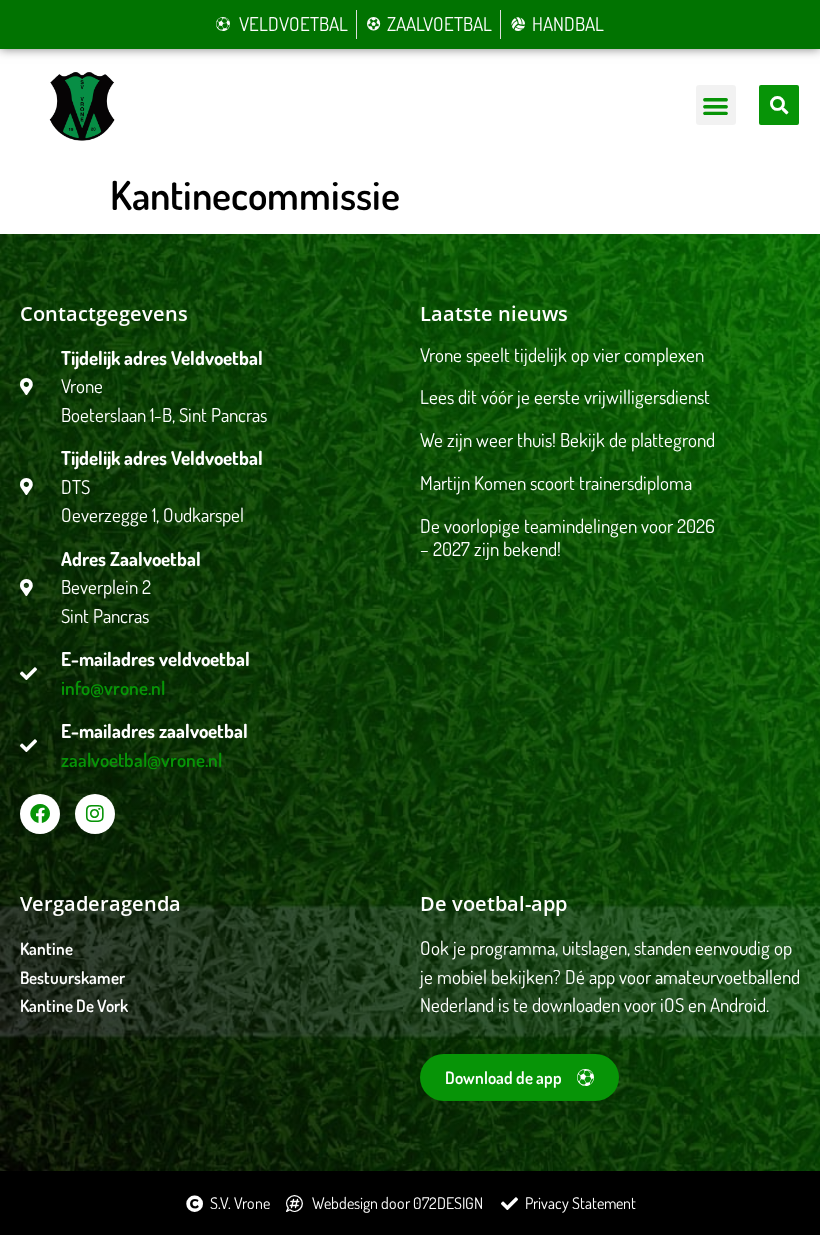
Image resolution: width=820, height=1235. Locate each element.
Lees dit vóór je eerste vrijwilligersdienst (565, 396)
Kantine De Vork (74, 1005)
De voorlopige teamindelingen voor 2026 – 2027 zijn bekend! (567, 537)
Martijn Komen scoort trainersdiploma (556, 482)
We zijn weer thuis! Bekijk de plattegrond (567, 439)
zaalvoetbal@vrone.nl (141, 759)
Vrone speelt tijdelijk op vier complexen (562, 354)
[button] (716, 105)
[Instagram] (95, 814)
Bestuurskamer (72, 977)
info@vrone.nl (113, 687)
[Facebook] (40, 814)
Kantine (46, 948)
